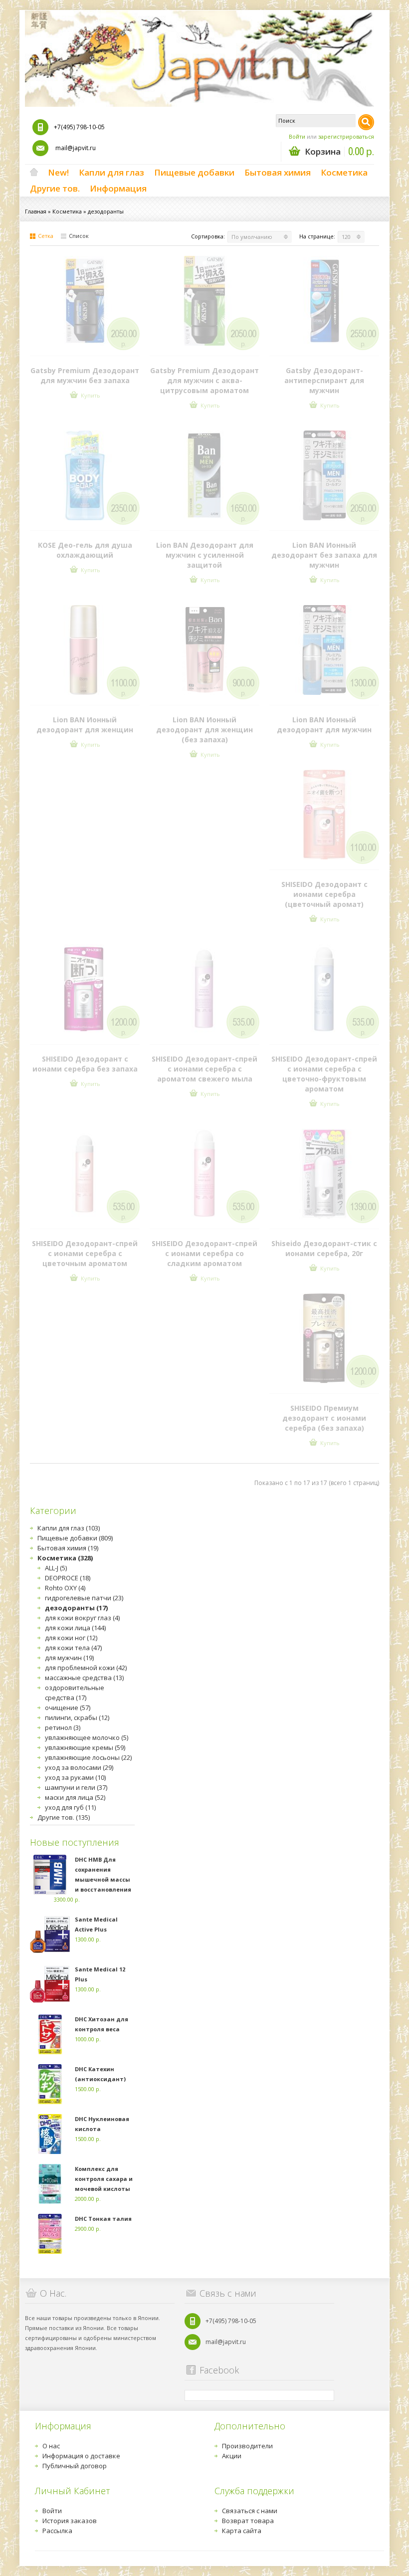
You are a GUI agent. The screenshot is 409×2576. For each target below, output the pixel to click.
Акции (232, 2456)
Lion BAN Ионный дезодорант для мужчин (324, 725)
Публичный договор (75, 2466)
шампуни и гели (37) (76, 1787)
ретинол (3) (63, 1727)
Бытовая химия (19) (68, 1548)
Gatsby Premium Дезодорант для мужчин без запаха (85, 375)
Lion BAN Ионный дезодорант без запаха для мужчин (324, 555)
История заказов (70, 2521)
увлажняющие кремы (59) (85, 1747)
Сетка (46, 236)
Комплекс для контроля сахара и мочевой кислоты (104, 2179)
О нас (51, 2446)
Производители (247, 2446)
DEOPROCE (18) (68, 1578)
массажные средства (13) (84, 1678)
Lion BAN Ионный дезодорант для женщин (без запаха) (204, 730)
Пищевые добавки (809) (75, 1538)
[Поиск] (366, 122)
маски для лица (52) (75, 1797)
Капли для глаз (111, 172)
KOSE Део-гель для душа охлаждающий (85, 550)
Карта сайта (242, 2531)
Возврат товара (248, 2521)
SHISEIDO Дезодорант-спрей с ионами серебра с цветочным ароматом (85, 1253)
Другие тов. (55, 188)
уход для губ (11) (70, 1807)
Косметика (344, 172)
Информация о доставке (81, 2456)
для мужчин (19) (69, 1658)
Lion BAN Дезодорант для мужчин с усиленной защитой (205, 555)
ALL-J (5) (56, 1568)
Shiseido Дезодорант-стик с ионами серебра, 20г (324, 1248)
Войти (297, 136)
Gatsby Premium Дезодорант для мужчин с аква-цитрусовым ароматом (204, 380)
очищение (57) (68, 1708)
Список (79, 236)
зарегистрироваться (346, 136)
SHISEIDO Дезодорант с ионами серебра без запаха (85, 1064)
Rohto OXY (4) (65, 1588)
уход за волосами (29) (79, 1767)
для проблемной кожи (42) (86, 1668)
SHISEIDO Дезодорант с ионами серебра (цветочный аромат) (324, 894)
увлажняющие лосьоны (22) (88, 1757)
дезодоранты (106, 211)
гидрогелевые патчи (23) (84, 1598)
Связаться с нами (250, 2511)
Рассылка (57, 2531)
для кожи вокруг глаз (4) (82, 1618)
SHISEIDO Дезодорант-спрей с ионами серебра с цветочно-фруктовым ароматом (324, 1074)
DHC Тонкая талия (103, 2219)
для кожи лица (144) (75, 1628)
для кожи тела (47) (73, 1648)
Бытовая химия (278, 172)
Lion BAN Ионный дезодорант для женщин (85, 725)
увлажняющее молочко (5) (87, 1737)
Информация (118, 188)
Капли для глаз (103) (69, 1528)
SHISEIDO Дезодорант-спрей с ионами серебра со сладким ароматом (204, 1253)
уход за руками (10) (75, 1777)
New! (58, 172)
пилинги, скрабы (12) (77, 1717)
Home (34, 173)
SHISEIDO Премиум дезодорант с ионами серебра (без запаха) (324, 1418)
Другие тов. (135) (64, 1817)
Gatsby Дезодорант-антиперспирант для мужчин (324, 380)
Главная (36, 211)
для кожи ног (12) (71, 1638)
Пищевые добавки (194, 172)
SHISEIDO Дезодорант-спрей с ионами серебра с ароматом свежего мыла (204, 1069)
